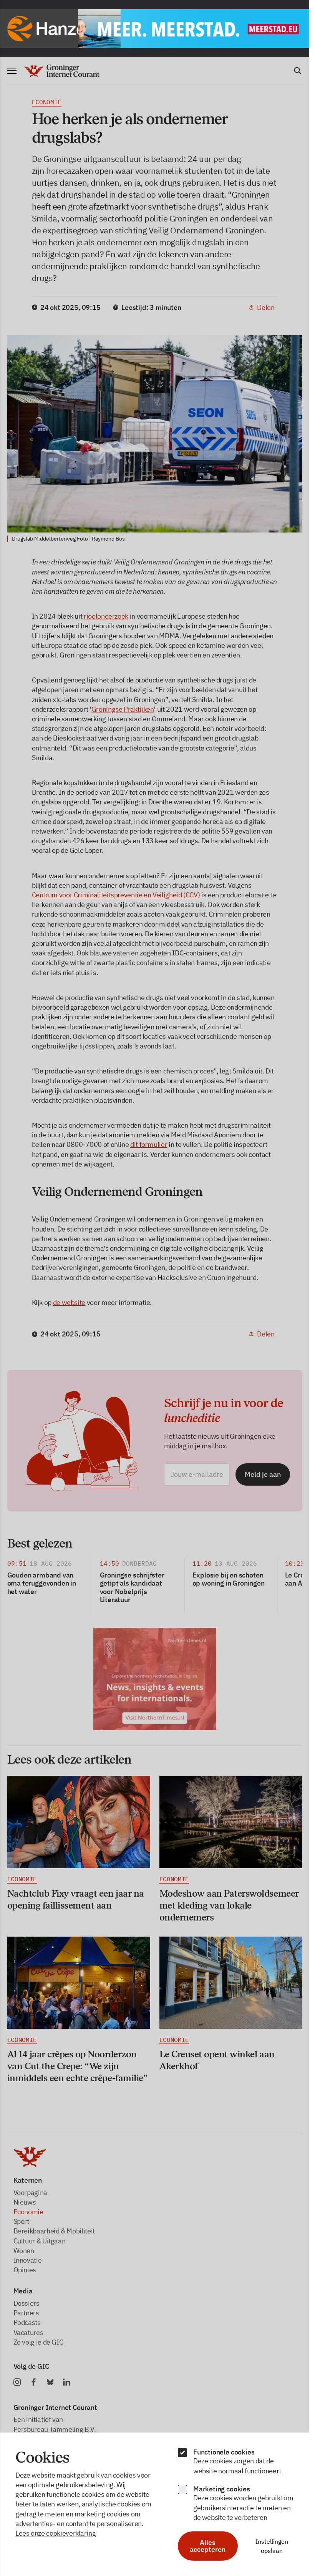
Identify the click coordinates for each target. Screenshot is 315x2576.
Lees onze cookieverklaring (56, 2533)
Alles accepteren (208, 2546)
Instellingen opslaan (272, 2546)
